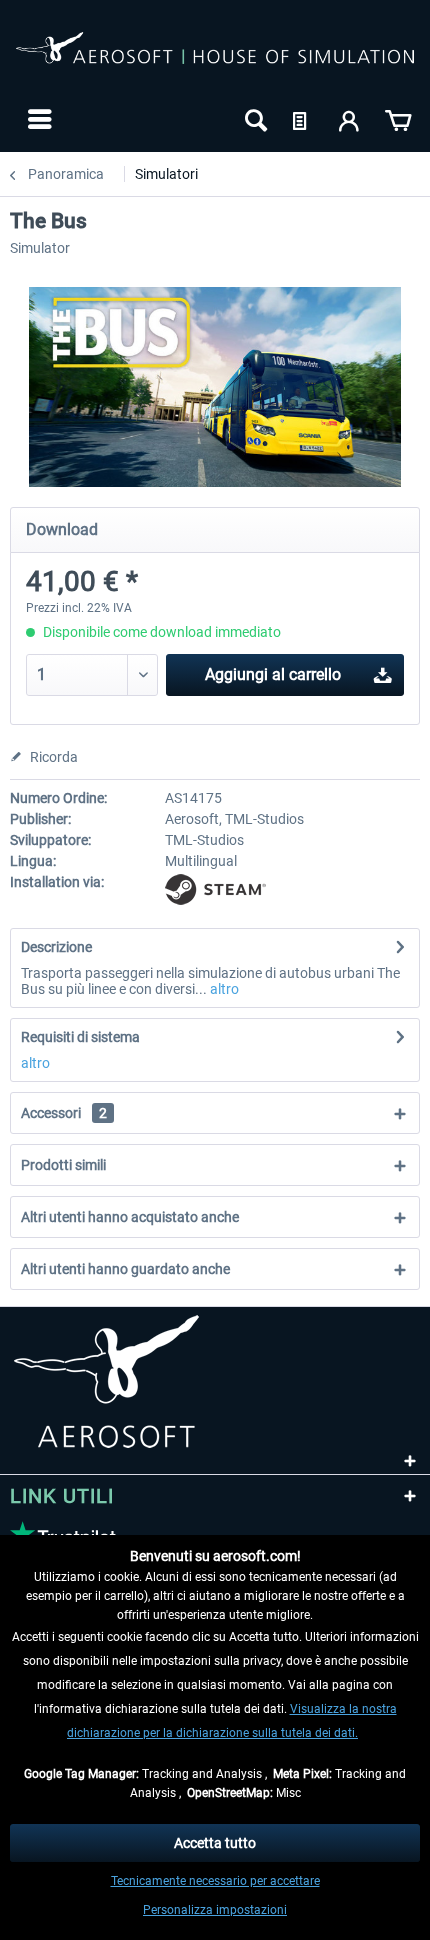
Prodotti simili (63, 1165)
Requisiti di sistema (80, 1037)
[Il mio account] (350, 119)
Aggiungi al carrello (273, 674)
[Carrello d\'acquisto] (398, 119)
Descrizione (56, 947)
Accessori (64, 1113)
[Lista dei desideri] (302, 119)
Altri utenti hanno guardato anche (125, 1269)
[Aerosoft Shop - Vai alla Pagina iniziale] (215, 58)
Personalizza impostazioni (215, 1910)
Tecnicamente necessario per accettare (215, 1881)
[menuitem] (37, 119)
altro (223, 989)
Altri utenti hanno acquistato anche (130, 1217)
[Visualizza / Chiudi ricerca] (254, 119)
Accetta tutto (215, 1843)
